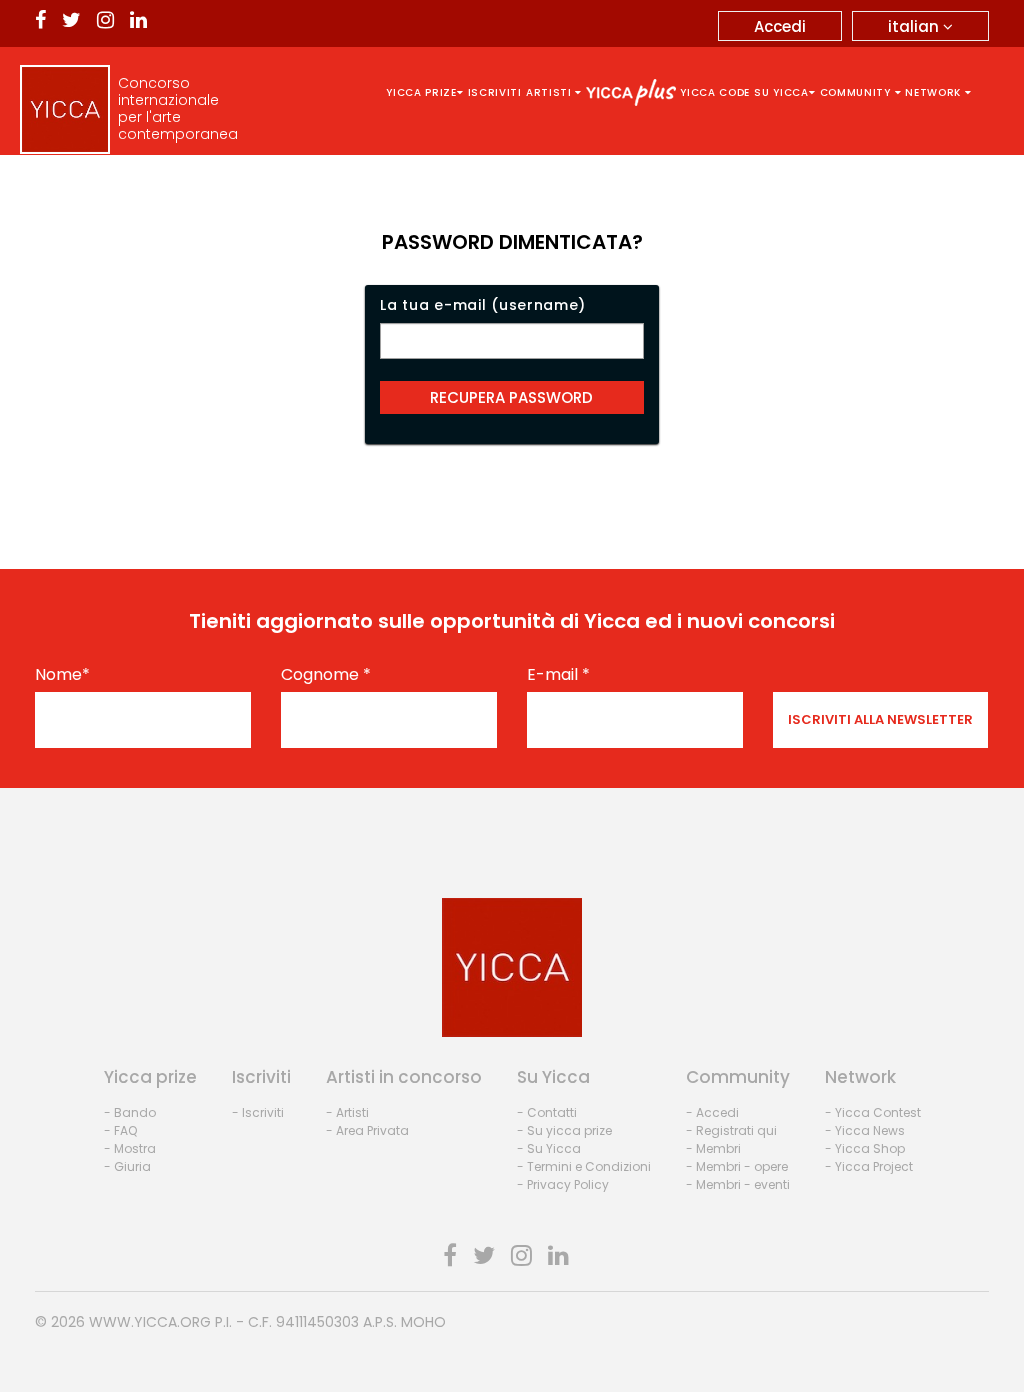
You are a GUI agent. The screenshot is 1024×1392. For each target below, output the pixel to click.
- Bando (130, 1112)
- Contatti (547, 1112)
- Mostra (130, 1148)
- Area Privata (367, 1130)
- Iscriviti (258, 1112)
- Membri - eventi (738, 1184)
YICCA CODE (715, 92)
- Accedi (712, 1112)
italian (915, 26)
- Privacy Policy (563, 1184)
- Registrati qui (731, 1130)
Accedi (780, 26)
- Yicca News (865, 1130)
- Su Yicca (549, 1148)
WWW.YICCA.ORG (150, 1322)
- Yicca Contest (873, 1112)
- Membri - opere (737, 1166)
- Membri (713, 1148)
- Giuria (127, 1166)
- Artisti (347, 1112)
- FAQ (120, 1130)
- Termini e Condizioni (584, 1166)
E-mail (558, 675)
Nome (62, 675)
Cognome (326, 675)
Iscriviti (495, 92)
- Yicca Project (869, 1166)
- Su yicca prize (564, 1130)
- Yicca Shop (865, 1148)
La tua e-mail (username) (483, 305)
